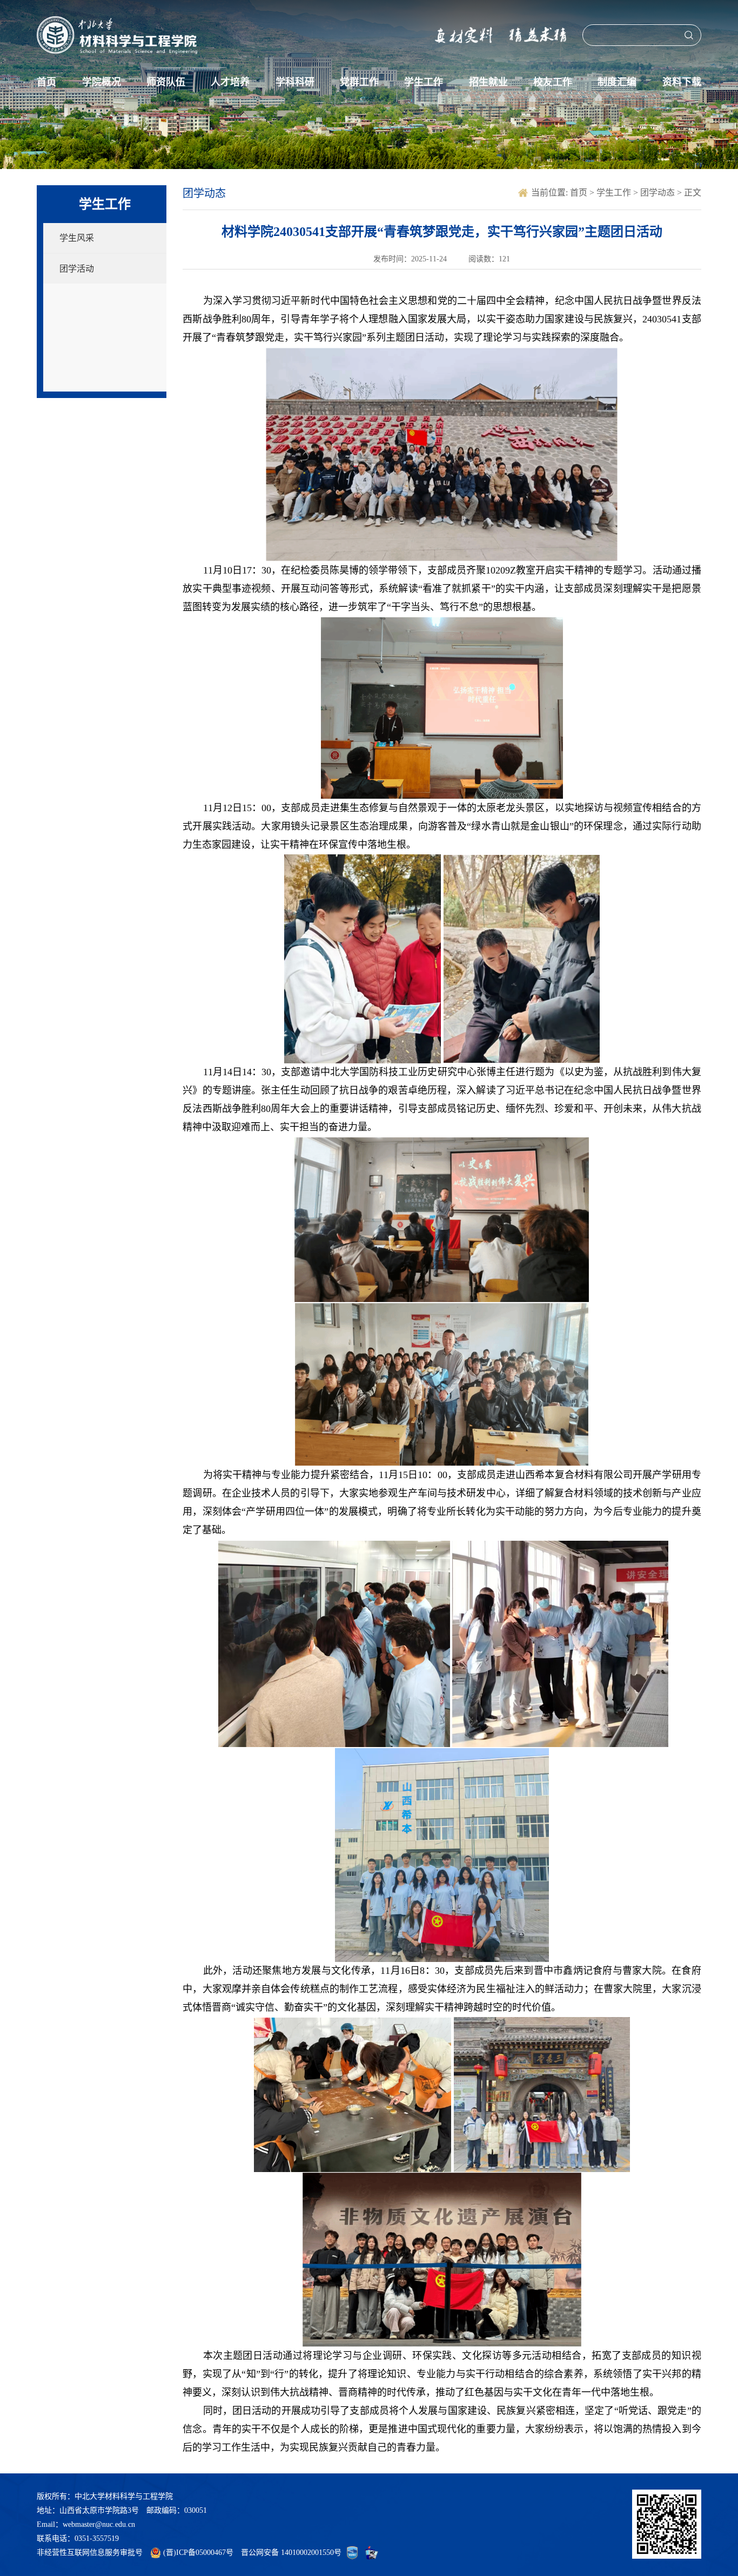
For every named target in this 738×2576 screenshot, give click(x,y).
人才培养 (230, 82)
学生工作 (424, 82)
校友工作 (553, 82)
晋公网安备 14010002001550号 (291, 2553)
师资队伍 (166, 82)
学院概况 (102, 82)
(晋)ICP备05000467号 (198, 2553)
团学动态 (659, 193)
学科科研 (295, 82)
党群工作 (359, 82)
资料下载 (682, 82)
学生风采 (77, 238)
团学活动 (77, 269)
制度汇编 (617, 82)
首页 (46, 82)
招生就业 (488, 82)
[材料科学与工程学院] (117, 35)
